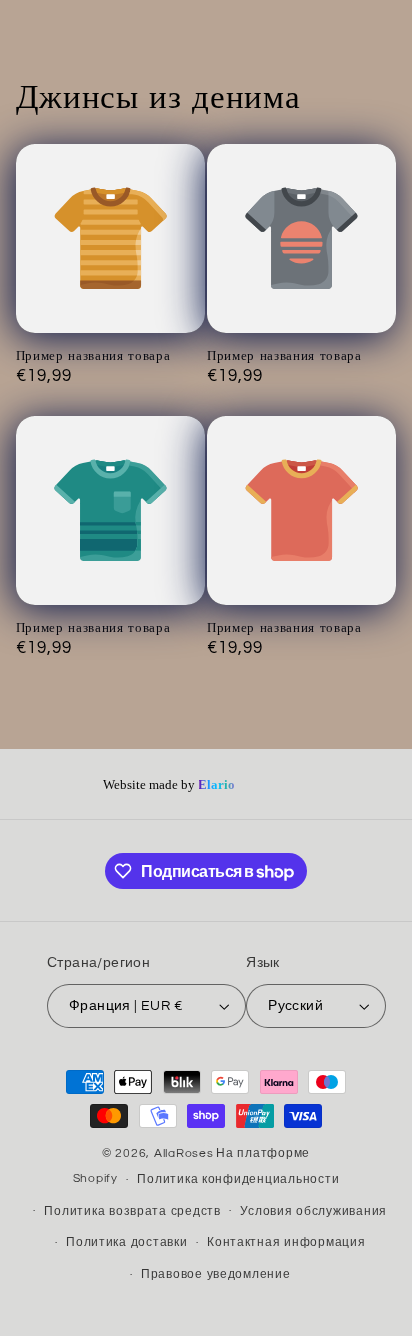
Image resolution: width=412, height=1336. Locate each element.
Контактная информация (286, 1242)
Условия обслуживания (313, 1211)
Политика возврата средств (132, 1211)
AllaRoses (184, 1153)
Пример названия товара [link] (93, 355)
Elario (216, 786)
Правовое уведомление (216, 1274)
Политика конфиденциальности (238, 1179)
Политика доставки (127, 1242)
